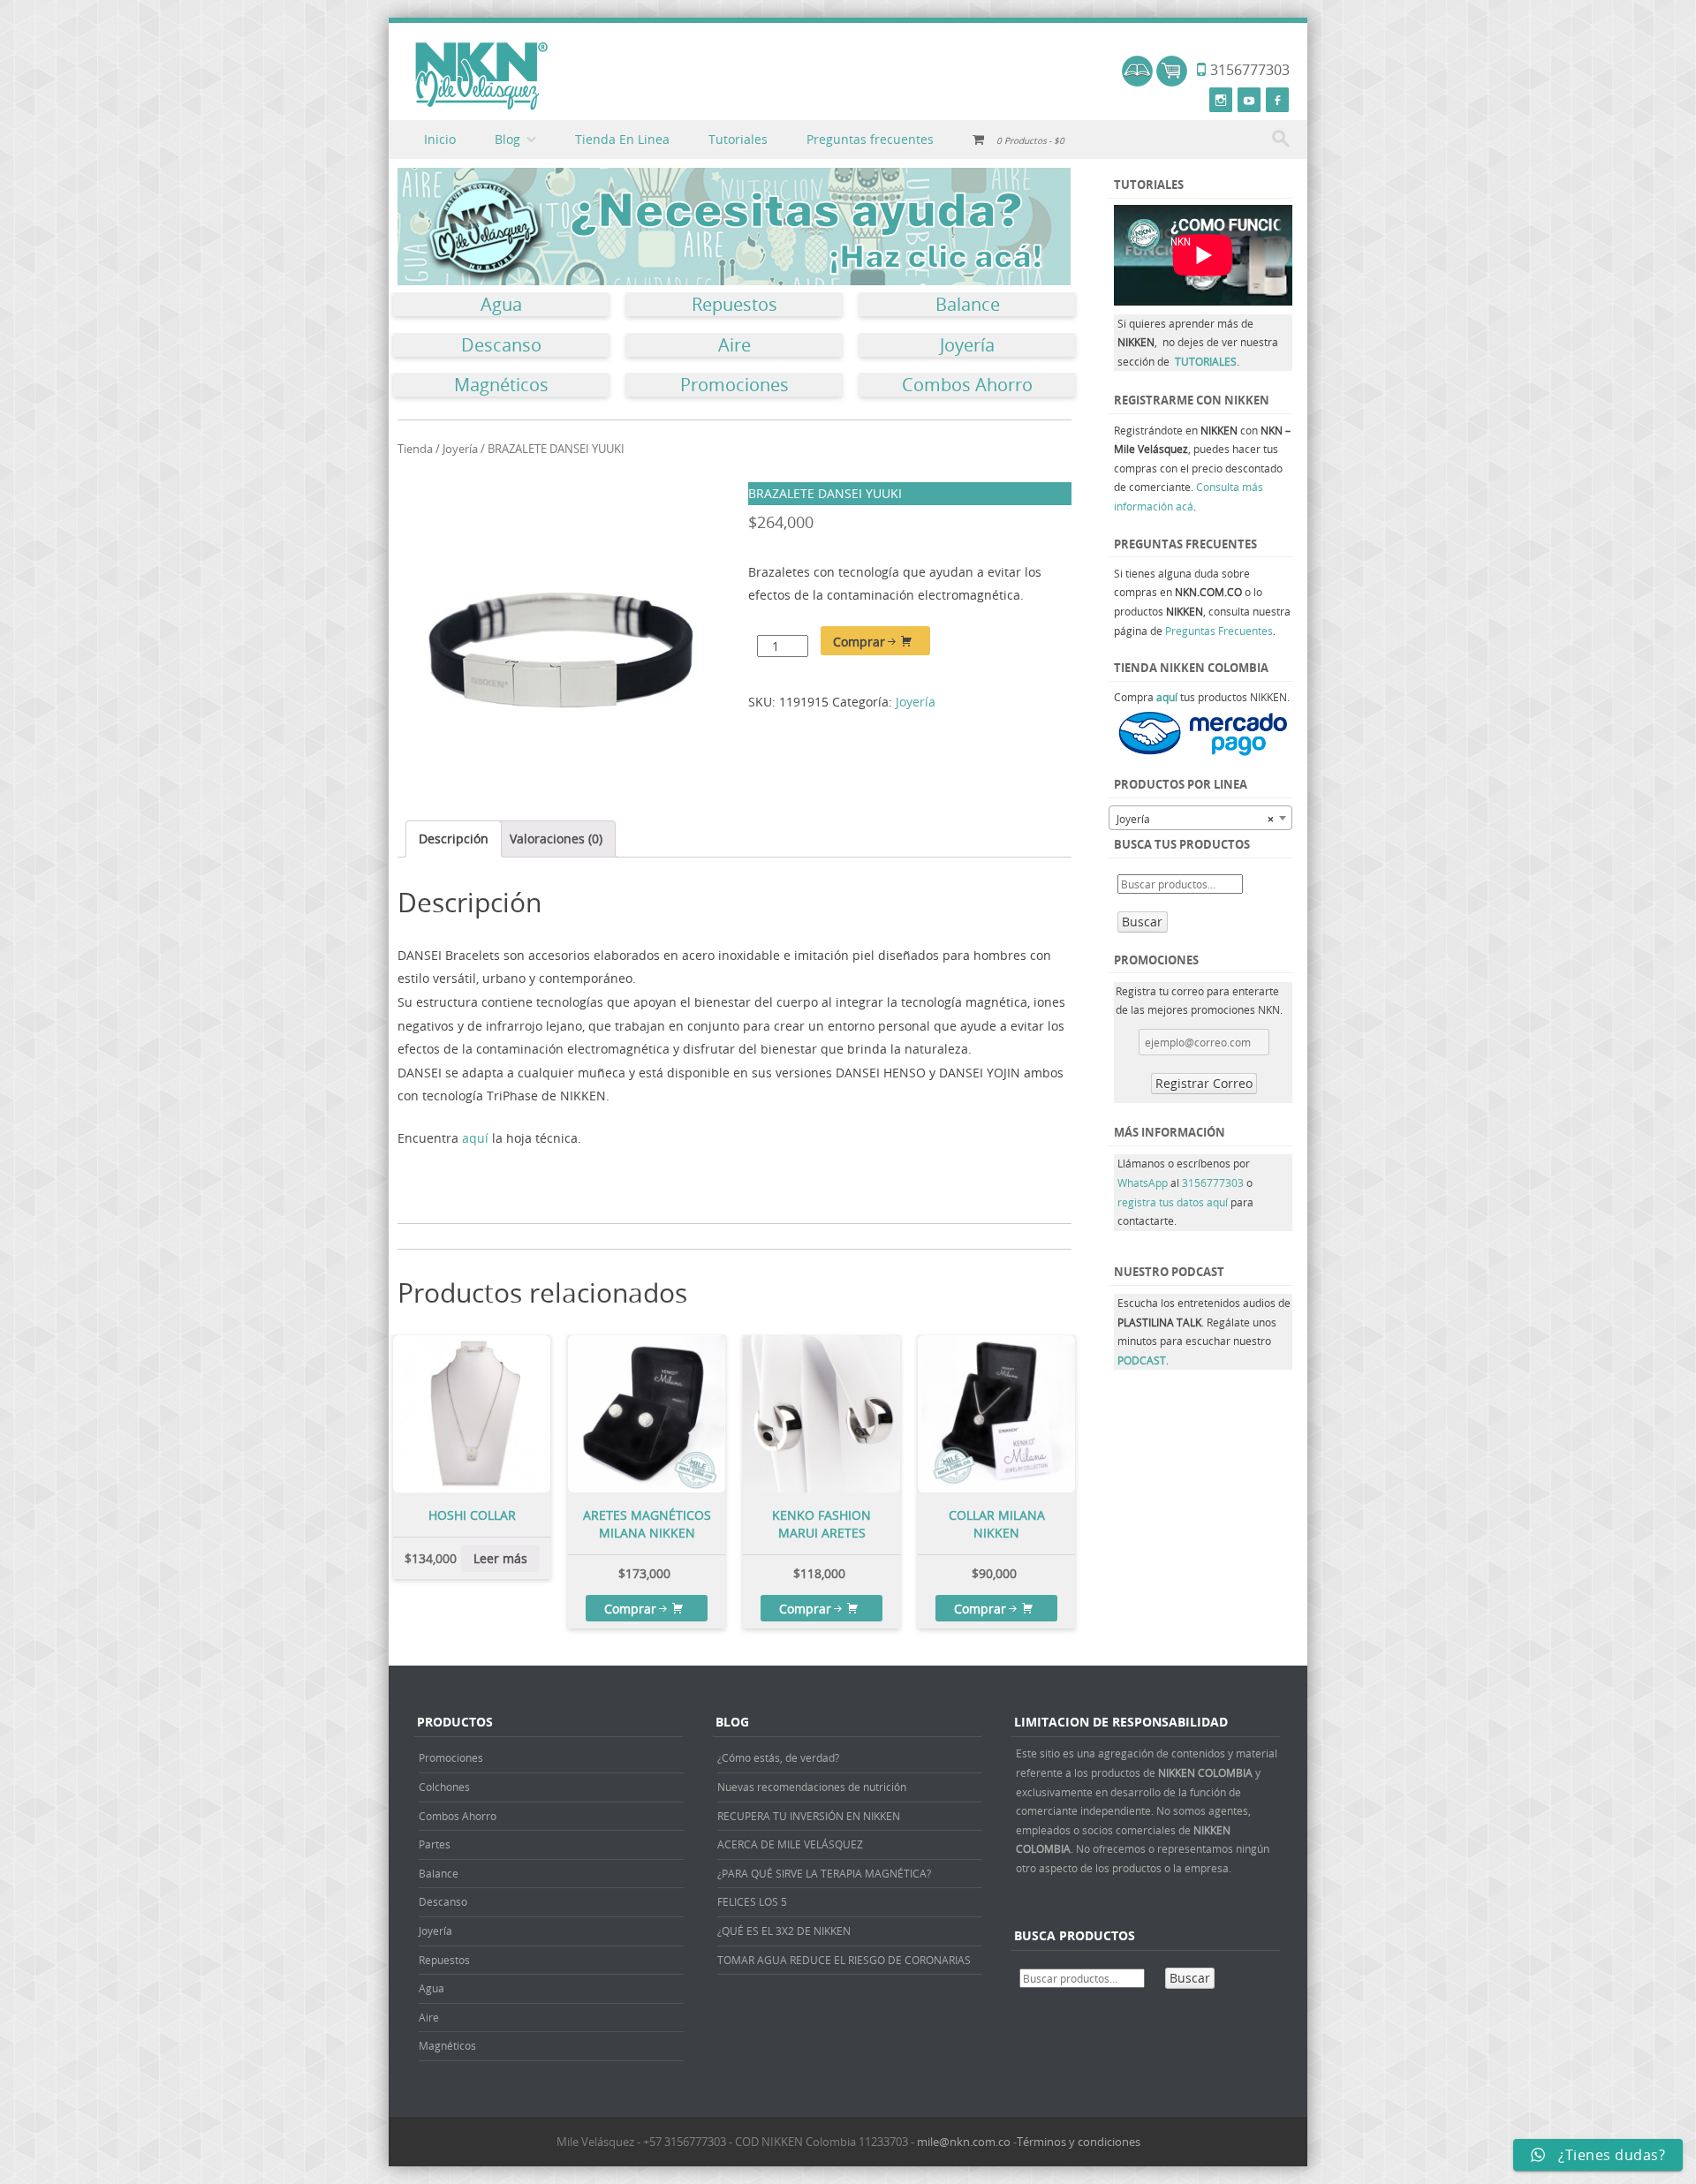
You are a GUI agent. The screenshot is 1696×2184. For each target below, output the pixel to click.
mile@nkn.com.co (964, 2142)
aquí (477, 1138)
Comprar (859, 642)
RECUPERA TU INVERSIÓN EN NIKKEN (809, 1816)
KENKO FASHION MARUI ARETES (821, 1524)
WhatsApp (1143, 1183)
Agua (501, 305)
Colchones (444, 1787)
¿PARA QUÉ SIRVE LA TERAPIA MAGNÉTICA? (824, 1873)
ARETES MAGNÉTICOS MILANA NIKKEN (647, 1524)
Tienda (415, 449)
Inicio (440, 139)
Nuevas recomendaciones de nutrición (812, 1787)
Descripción (454, 839)
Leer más (500, 1558)
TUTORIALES (1206, 361)
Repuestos (734, 305)
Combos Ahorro (967, 385)
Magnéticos (501, 385)
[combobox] (1200, 818)
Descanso (501, 345)
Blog (507, 139)
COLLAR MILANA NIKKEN (997, 1524)
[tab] (454, 839)
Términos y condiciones (1079, 2142)
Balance (968, 305)
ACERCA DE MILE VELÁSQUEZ (790, 1844)
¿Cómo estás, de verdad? (778, 1757)
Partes (435, 1844)
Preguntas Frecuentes (1219, 631)
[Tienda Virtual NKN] (481, 77)
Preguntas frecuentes (870, 139)
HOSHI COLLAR (472, 1515)
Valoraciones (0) (556, 839)
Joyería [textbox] (1195, 819)
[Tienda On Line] (1137, 82)
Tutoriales (738, 139)
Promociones (734, 385)
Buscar (1142, 922)
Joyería (967, 345)
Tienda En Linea (622, 139)
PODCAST (1142, 1360)
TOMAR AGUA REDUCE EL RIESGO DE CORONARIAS (844, 1960)
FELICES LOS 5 (752, 1901)
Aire (734, 345)
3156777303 (1214, 1183)
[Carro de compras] (1172, 82)
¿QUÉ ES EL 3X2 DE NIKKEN (784, 1931)
